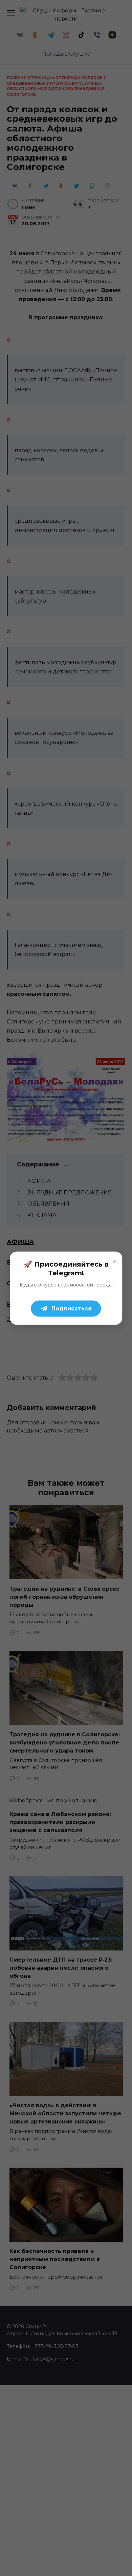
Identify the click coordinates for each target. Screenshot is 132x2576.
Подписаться (72, 1308)
